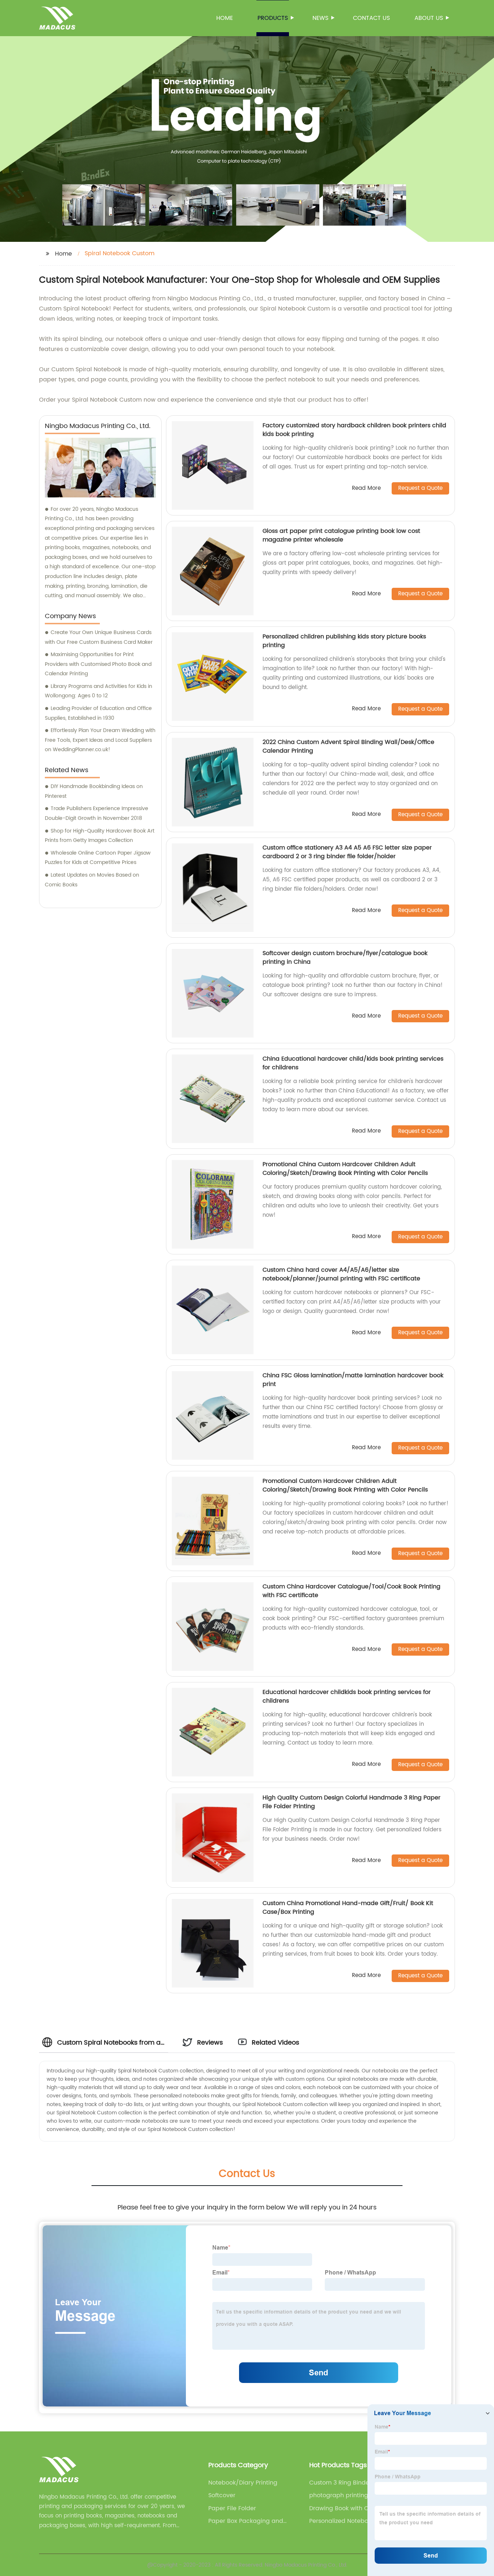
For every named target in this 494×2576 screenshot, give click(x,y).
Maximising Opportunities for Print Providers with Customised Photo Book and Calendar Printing (98, 664)
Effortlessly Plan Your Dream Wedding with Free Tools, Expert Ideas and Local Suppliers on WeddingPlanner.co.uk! (100, 740)
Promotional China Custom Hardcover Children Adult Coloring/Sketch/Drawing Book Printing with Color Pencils (345, 1169)
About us (429, 18)
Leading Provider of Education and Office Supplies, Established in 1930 (98, 713)
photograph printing (339, 2495)
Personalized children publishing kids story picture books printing (344, 641)
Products (273, 18)
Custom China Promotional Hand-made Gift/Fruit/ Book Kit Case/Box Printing (348, 1908)
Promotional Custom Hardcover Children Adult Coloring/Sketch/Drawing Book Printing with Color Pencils (345, 1485)
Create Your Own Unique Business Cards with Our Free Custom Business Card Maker (99, 637)
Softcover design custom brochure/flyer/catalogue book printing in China (345, 958)
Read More (366, 489)
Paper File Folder (232, 2508)
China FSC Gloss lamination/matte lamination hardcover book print (353, 1380)
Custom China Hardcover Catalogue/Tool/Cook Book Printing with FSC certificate (352, 1591)
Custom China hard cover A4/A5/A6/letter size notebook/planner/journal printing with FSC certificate (341, 1274)
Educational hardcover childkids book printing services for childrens (347, 1696)
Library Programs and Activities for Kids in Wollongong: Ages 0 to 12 (99, 691)
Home (225, 18)
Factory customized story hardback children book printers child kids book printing (354, 430)
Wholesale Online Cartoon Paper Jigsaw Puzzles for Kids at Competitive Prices (98, 858)
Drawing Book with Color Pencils (344, 2508)
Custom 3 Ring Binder (340, 2483)
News (320, 18)
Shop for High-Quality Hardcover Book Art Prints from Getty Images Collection (100, 836)
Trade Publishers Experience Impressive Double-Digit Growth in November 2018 (97, 813)
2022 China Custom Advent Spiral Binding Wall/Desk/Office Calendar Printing (348, 746)
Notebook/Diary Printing (243, 2483)
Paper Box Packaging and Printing (246, 2521)
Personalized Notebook (342, 2521)
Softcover (222, 2495)
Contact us (371, 18)
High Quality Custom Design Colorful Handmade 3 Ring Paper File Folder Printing (352, 1802)
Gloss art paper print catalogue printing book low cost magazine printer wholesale (341, 535)
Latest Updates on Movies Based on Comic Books (92, 880)
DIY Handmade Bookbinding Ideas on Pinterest (94, 791)
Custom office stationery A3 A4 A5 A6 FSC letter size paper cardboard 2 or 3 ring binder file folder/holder (347, 852)
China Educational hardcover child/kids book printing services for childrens (353, 1063)
